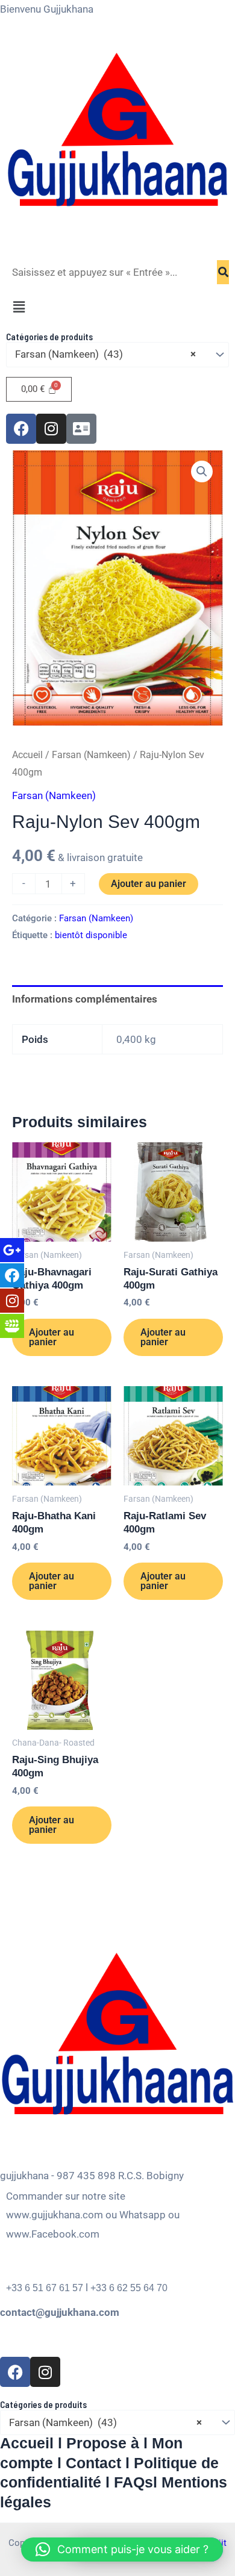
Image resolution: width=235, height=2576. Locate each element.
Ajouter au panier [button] (52, 1337)
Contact (93, 2463)
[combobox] (117, 355)
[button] (117, 308)
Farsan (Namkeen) (91, 755)
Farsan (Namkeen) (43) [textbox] (105, 354)
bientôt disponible (91, 935)
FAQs (133, 2482)
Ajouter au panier (149, 884)
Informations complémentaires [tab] (85, 999)
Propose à (103, 2443)
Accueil (27, 755)
